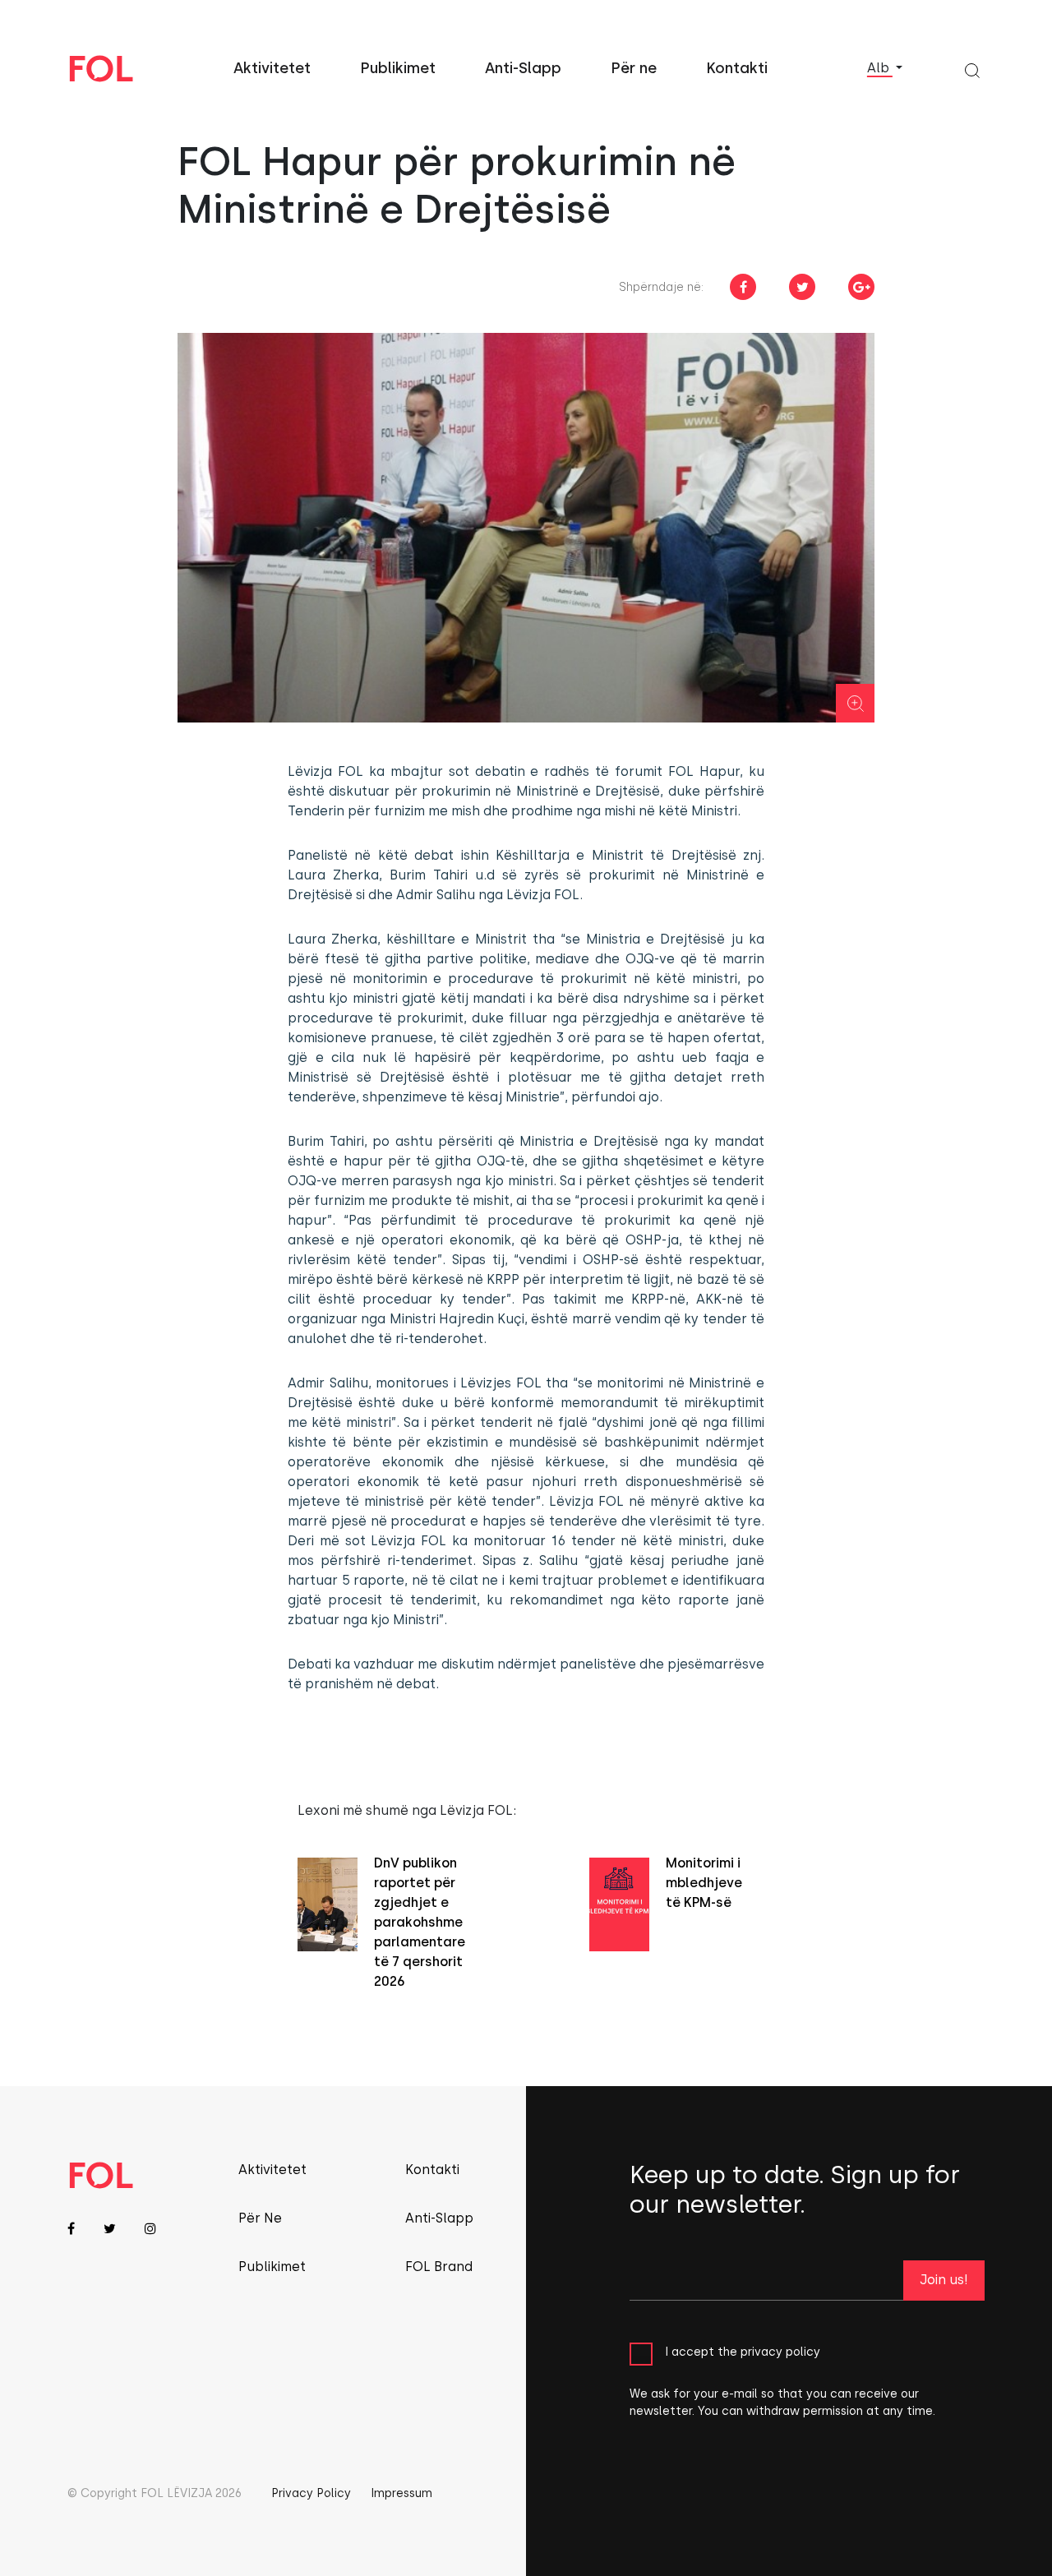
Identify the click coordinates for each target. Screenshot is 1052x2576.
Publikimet (398, 68)
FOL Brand (439, 2267)
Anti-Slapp (523, 68)
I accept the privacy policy (743, 2352)
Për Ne (260, 2218)
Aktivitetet (272, 68)
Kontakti (737, 68)
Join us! (944, 2280)
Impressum (401, 2493)
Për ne (634, 68)
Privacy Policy (311, 2493)
